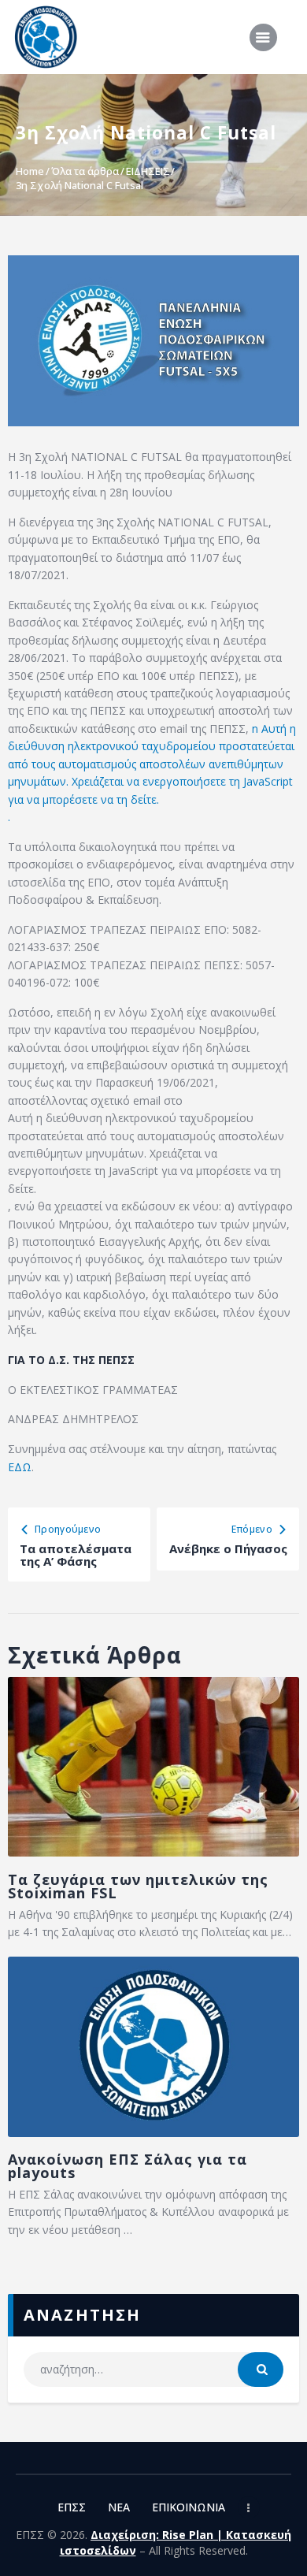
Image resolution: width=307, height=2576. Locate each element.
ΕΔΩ (20, 1467)
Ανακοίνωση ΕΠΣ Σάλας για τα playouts (128, 2166)
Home (30, 171)
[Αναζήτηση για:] (154, 2369)
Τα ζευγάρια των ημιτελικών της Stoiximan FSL (138, 1886)
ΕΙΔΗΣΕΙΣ (148, 171)
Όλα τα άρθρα (85, 171)
